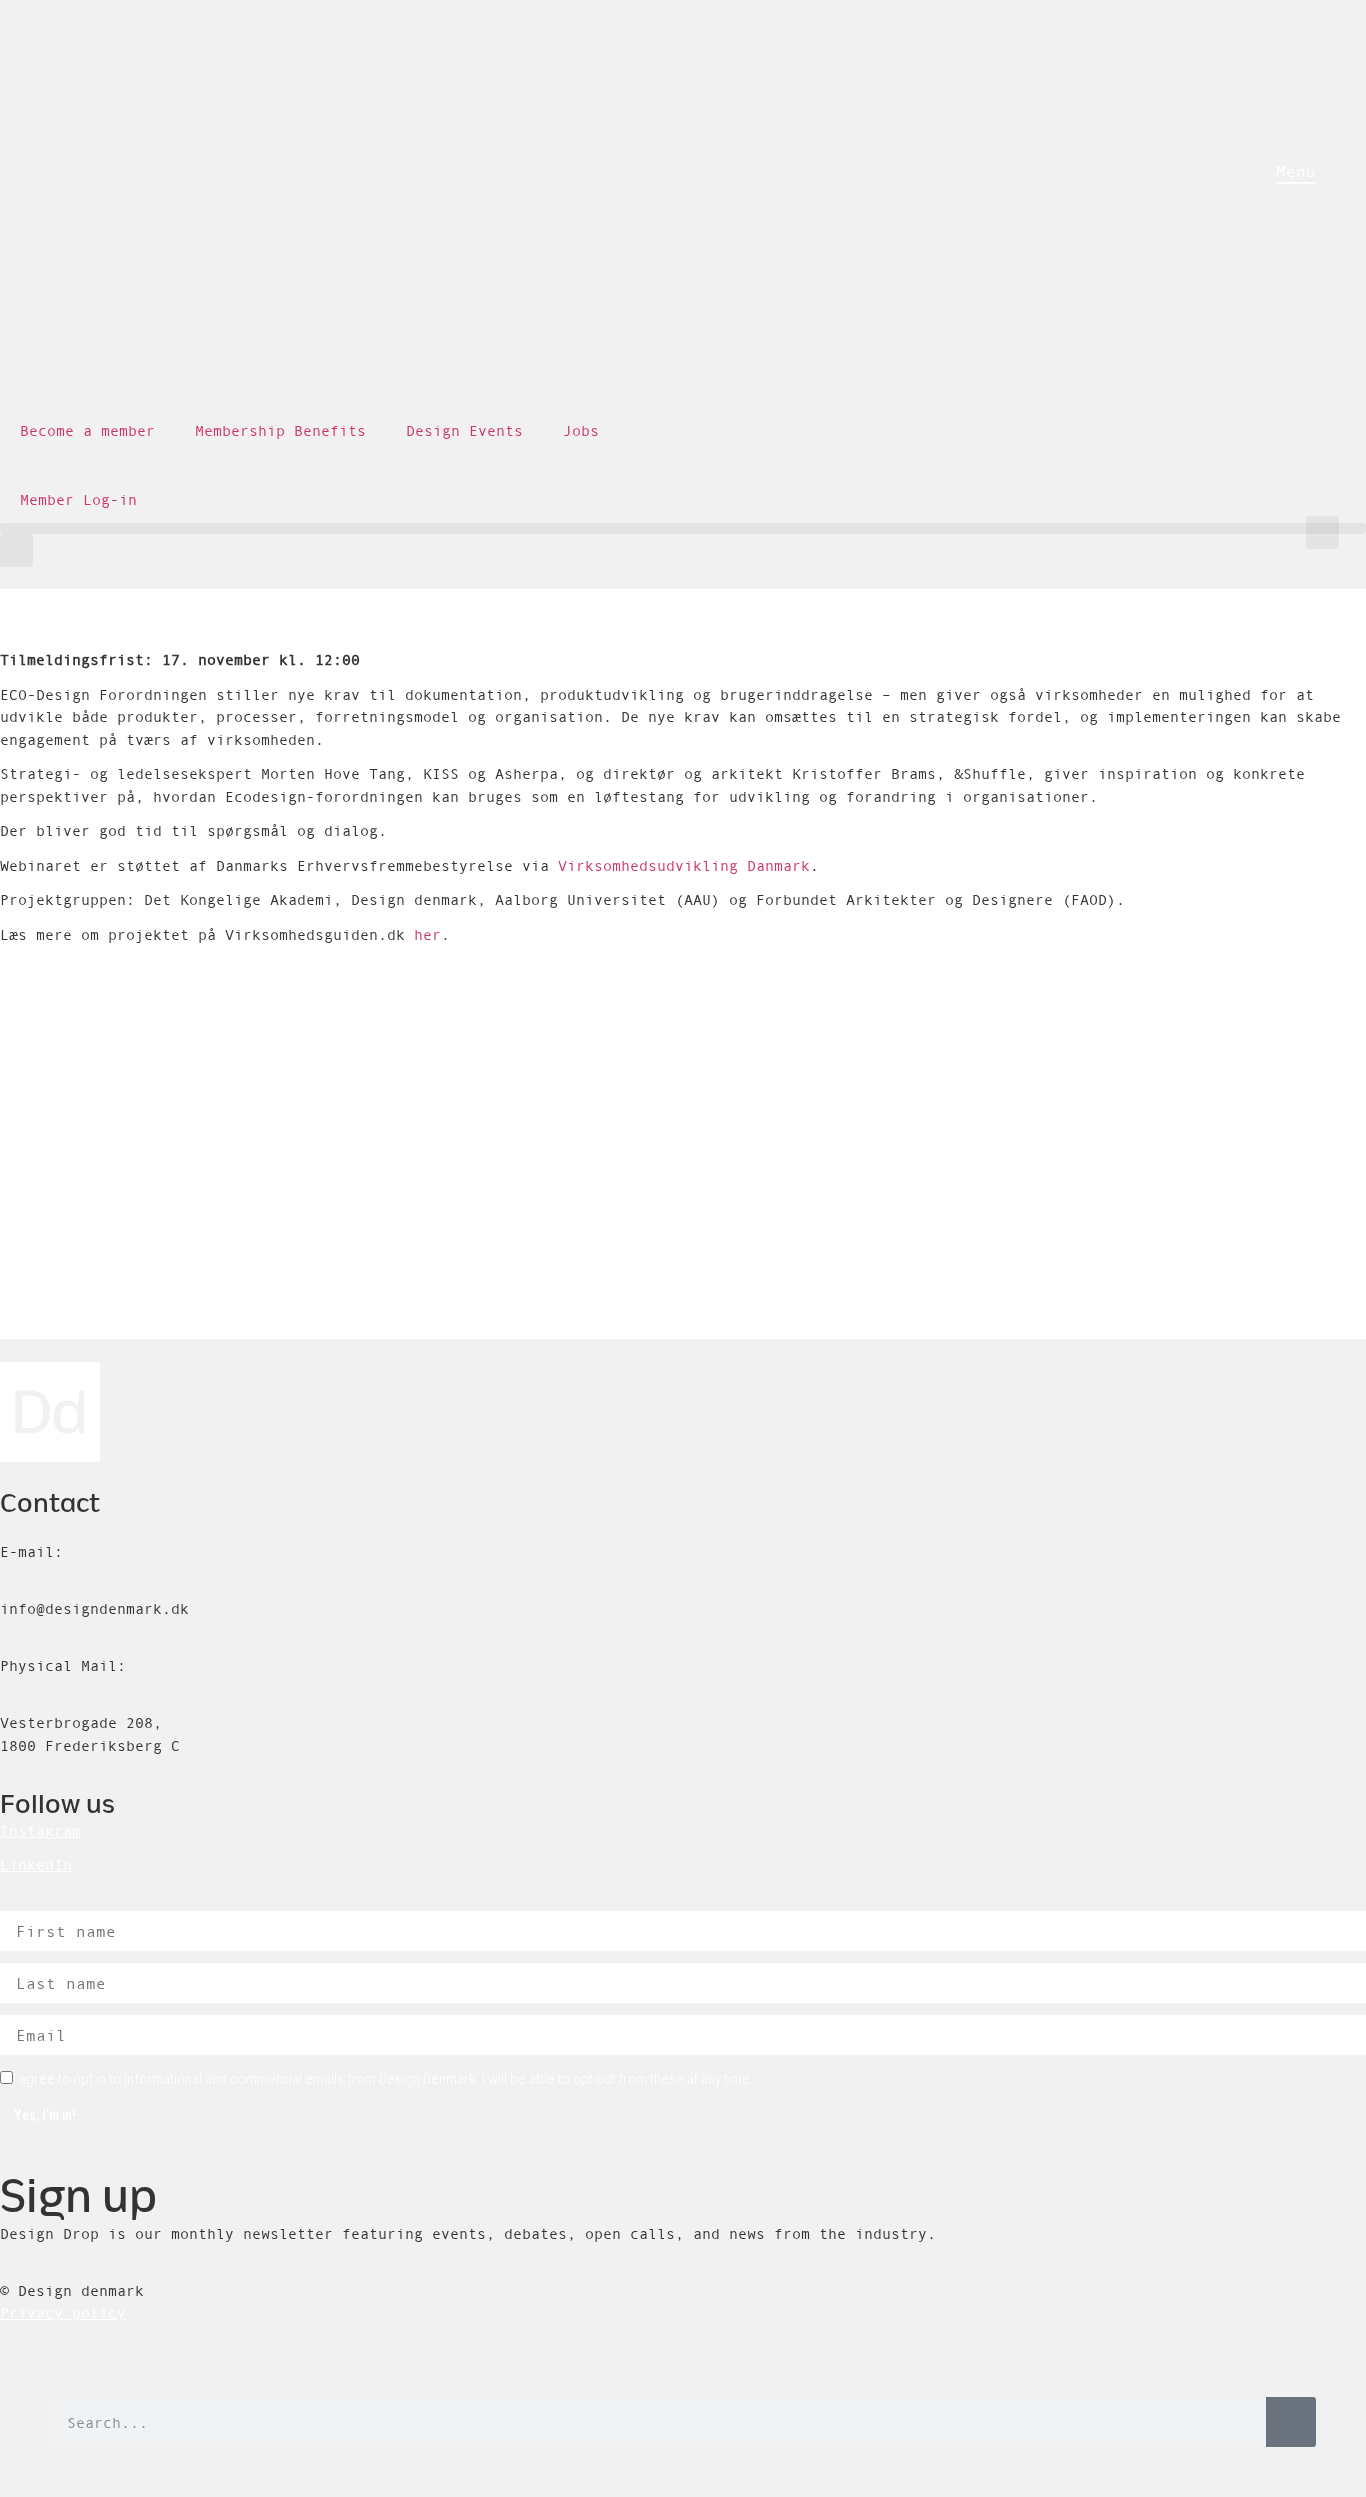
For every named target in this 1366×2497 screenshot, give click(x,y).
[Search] (1291, 2422)
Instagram (40, 1830)
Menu (1296, 171)
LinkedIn (36, 1864)
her (427, 934)
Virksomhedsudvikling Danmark (684, 865)
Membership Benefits (280, 430)
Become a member (87, 430)
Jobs (581, 430)
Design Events (464, 430)
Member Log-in (78, 499)
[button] (1322, 532)
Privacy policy (63, 2312)
